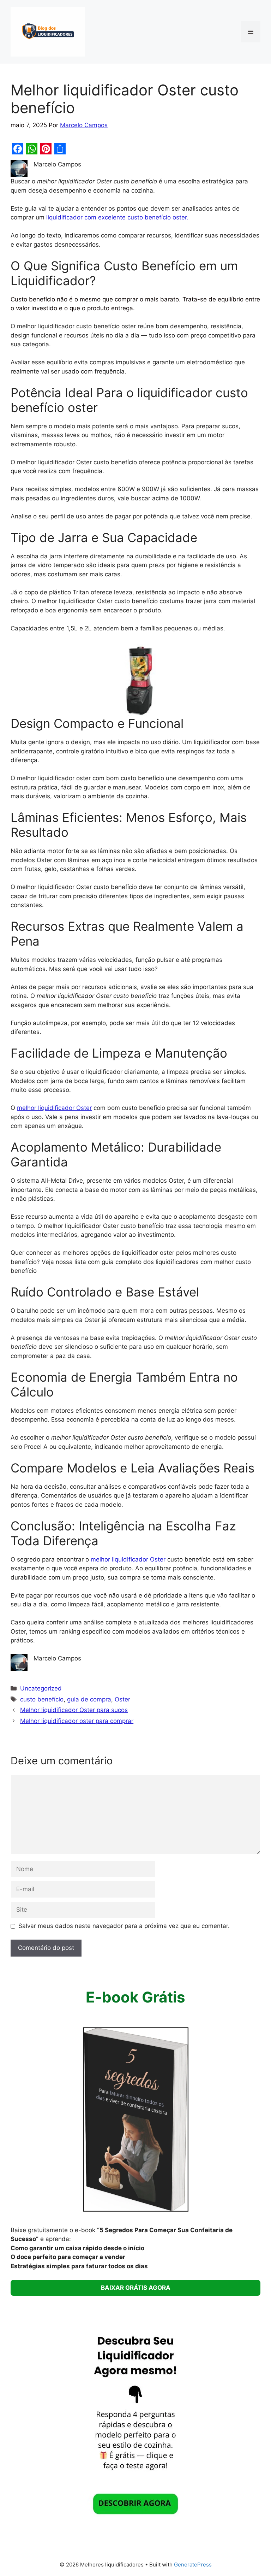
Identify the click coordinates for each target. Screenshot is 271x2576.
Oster (122, 1699)
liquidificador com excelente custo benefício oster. (117, 217)
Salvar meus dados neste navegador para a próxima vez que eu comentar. (124, 1926)
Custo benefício (33, 299)
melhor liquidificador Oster (54, 1108)
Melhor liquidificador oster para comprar (77, 1721)
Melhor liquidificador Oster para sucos (74, 1710)
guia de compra (89, 1699)
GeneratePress (193, 2565)
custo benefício (42, 1699)
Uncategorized (41, 1688)
